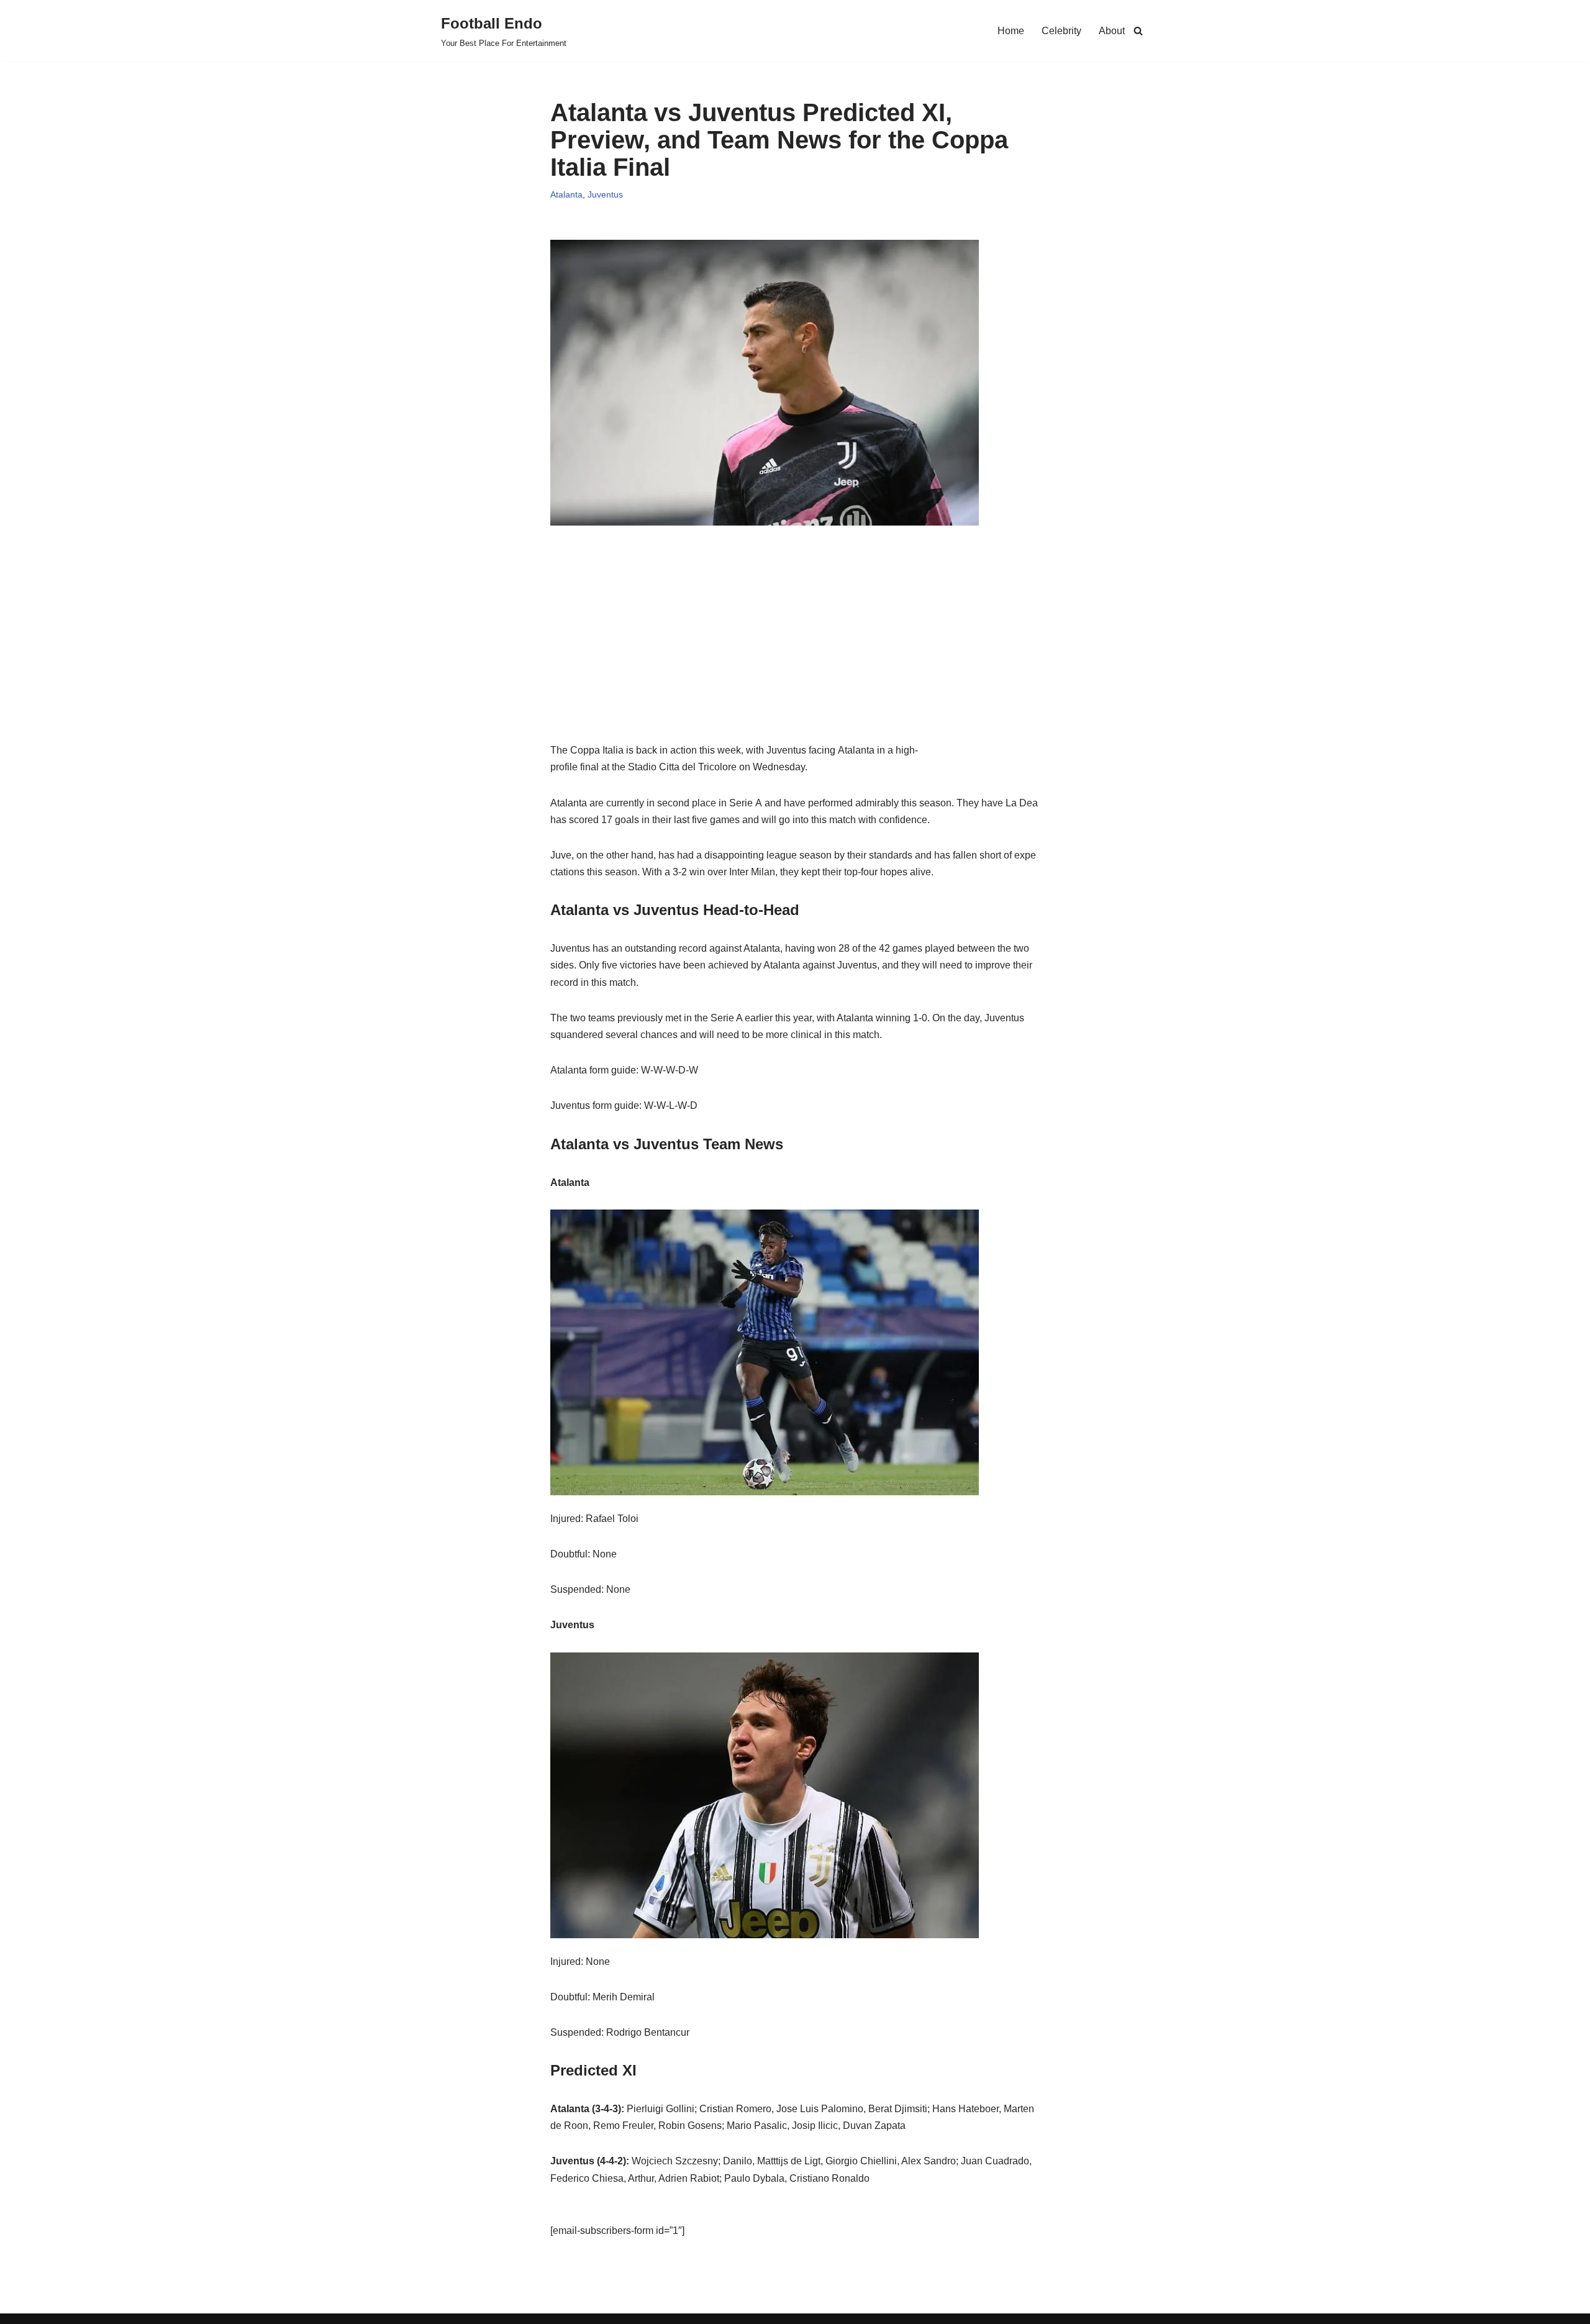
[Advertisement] (795, 655)
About (1112, 31)
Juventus (605, 194)
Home (1011, 31)
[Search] (1138, 31)
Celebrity (1061, 31)
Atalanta (566, 194)
